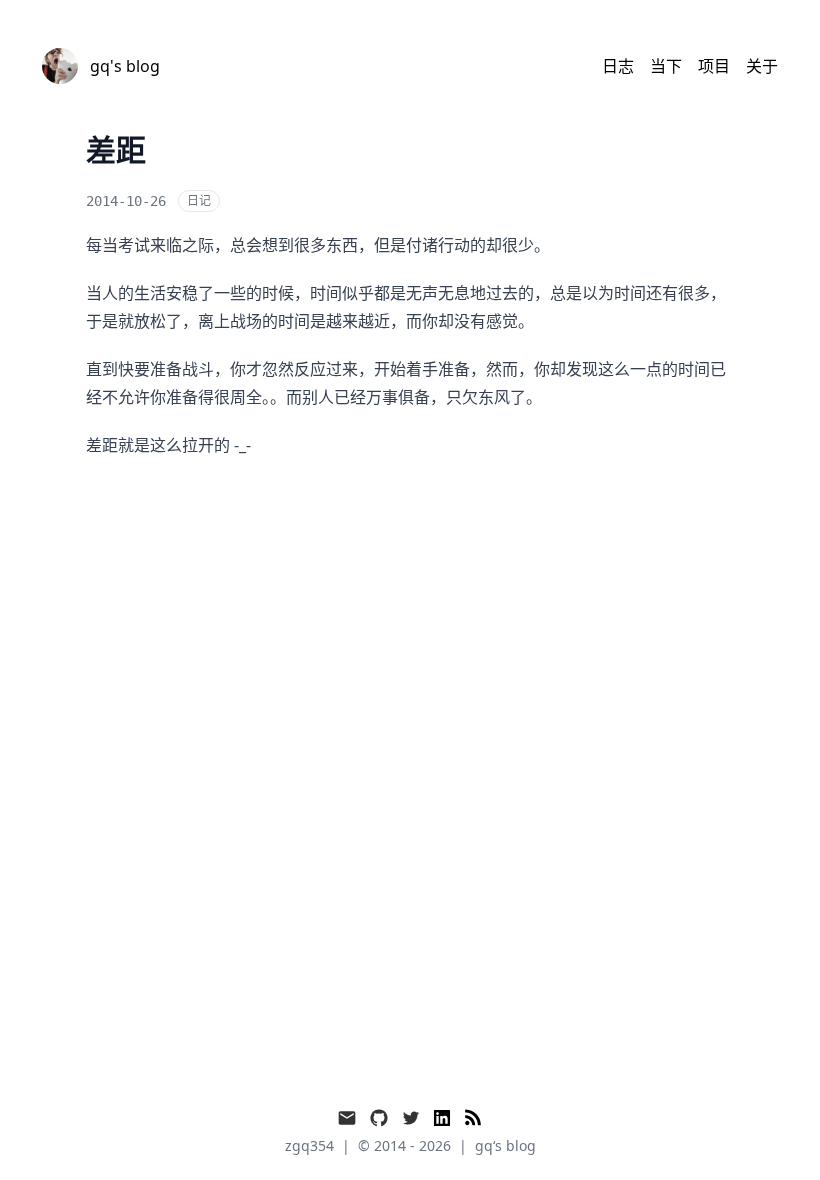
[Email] (347, 1118)
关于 (762, 66)
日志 (618, 66)
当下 (666, 66)
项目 (714, 66)
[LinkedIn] (442, 1118)
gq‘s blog (505, 1145)
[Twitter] (411, 1118)
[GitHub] (379, 1118)
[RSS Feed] (473, 1118)
